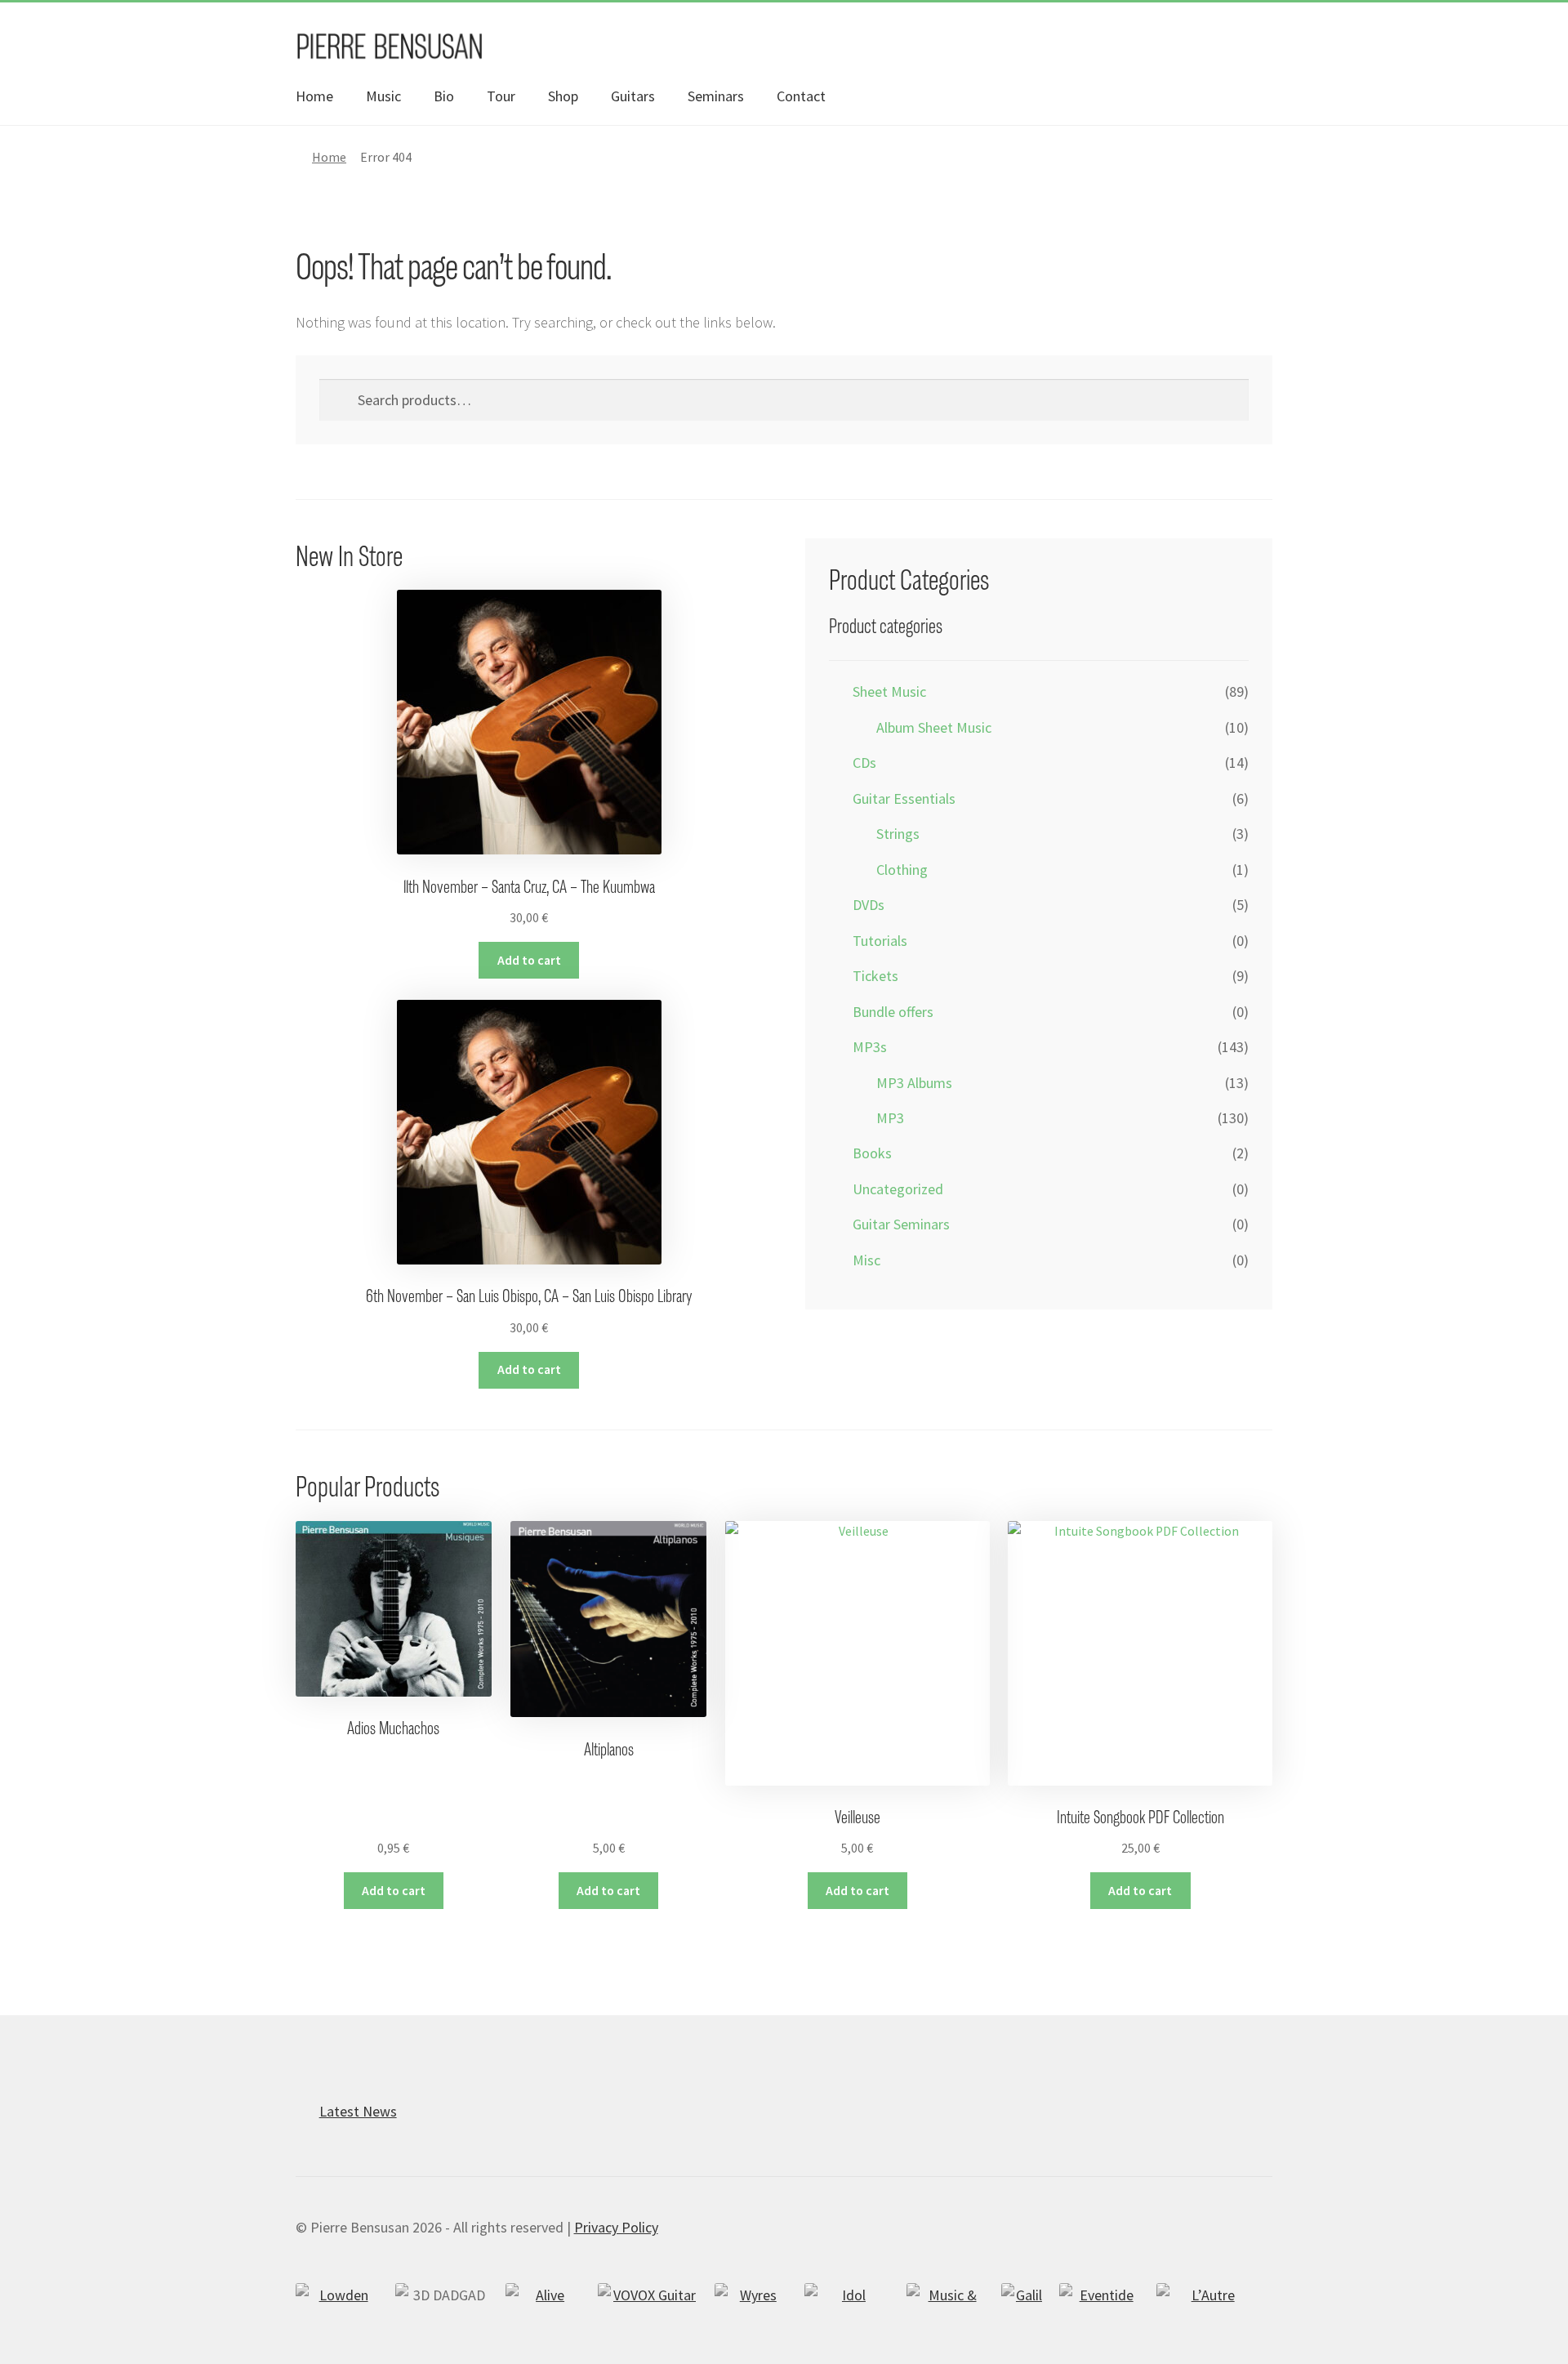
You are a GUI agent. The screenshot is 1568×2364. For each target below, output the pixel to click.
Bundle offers (893, 1012)
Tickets (875, 976)
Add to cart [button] (529, 960)
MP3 (890, 1118)
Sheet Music (889, 691)
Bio (444, 96)
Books (872, 1153)
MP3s (870, 1047)
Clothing (902, 870)
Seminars (716, 96)
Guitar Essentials (904, 798)
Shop (563, 96)
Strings (898, 834)
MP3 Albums (914, 1083)
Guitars (633, 96)
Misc (866, 1260)
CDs (864, 763)
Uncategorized (898, 1189)
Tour (501, 96)
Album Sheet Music (934, 727)
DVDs (869, 905)
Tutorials (880, 941)
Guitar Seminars (901, 1224)
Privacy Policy (616, 2227)
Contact (801, 96)
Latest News (358, 2111)
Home (314, 96)
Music (383, 96)
